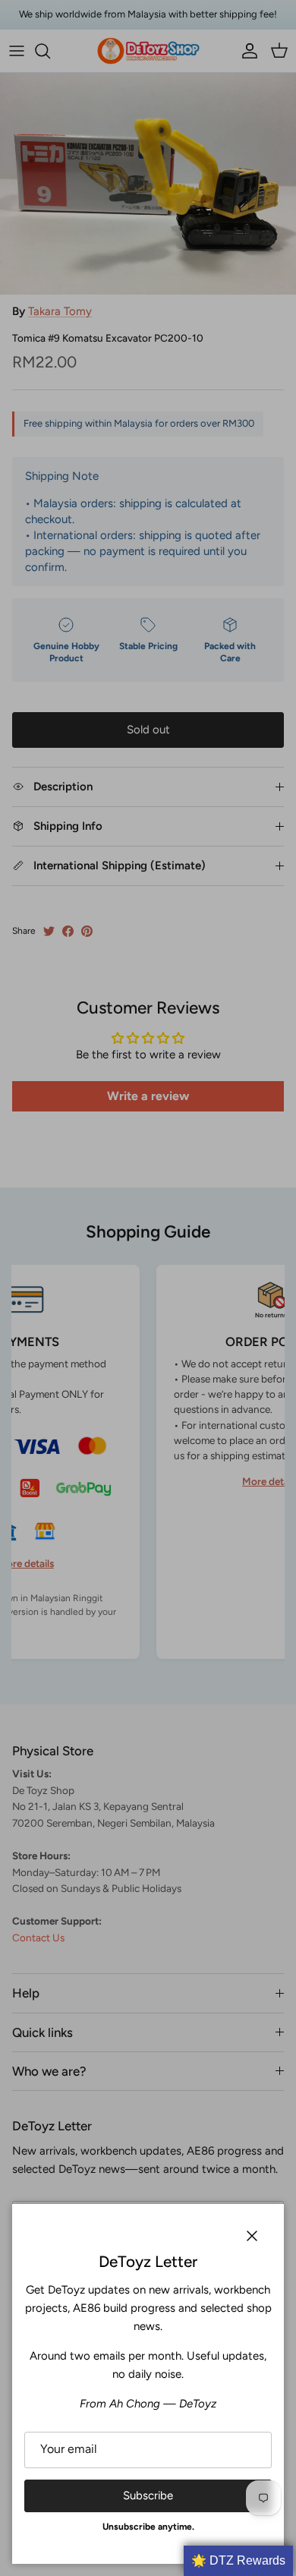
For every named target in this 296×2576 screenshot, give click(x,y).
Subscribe (148, 2496)
